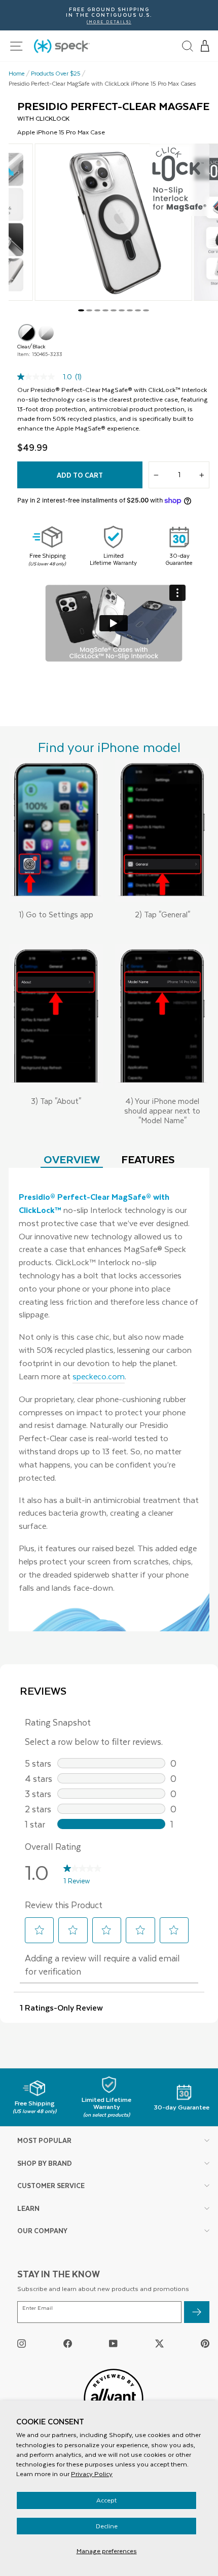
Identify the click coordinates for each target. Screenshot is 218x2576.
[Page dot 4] (105, 310)
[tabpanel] (109, 1400)
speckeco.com (99, 1376)
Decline (107, 2526)
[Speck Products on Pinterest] (205, 2343)
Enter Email (38, 2308)
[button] (205, 46)
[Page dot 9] (146, 310)
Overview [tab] (72, 1159)
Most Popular (44, 2140)
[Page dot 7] (130, 310)
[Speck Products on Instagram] (22, 2343)
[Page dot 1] (81, 310)
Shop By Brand (45, 2163)
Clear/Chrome (46, 333)
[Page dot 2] (89, 310)
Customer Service (51, 2185)
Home (17, 74)
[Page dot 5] (114, 310)
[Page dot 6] (122, 310)
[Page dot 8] (138, 310)
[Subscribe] (197, 2312)
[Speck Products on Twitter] (159, 2343)
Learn (28, 2208)
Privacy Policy (92, 2474)
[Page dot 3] (97, 310)
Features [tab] (148, 1159)
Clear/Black (27, 333)
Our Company (42, 2230)
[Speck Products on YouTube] (113, 2343)
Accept (106, 2500)
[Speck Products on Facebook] (68, 2343)
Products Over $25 (56, 74)
